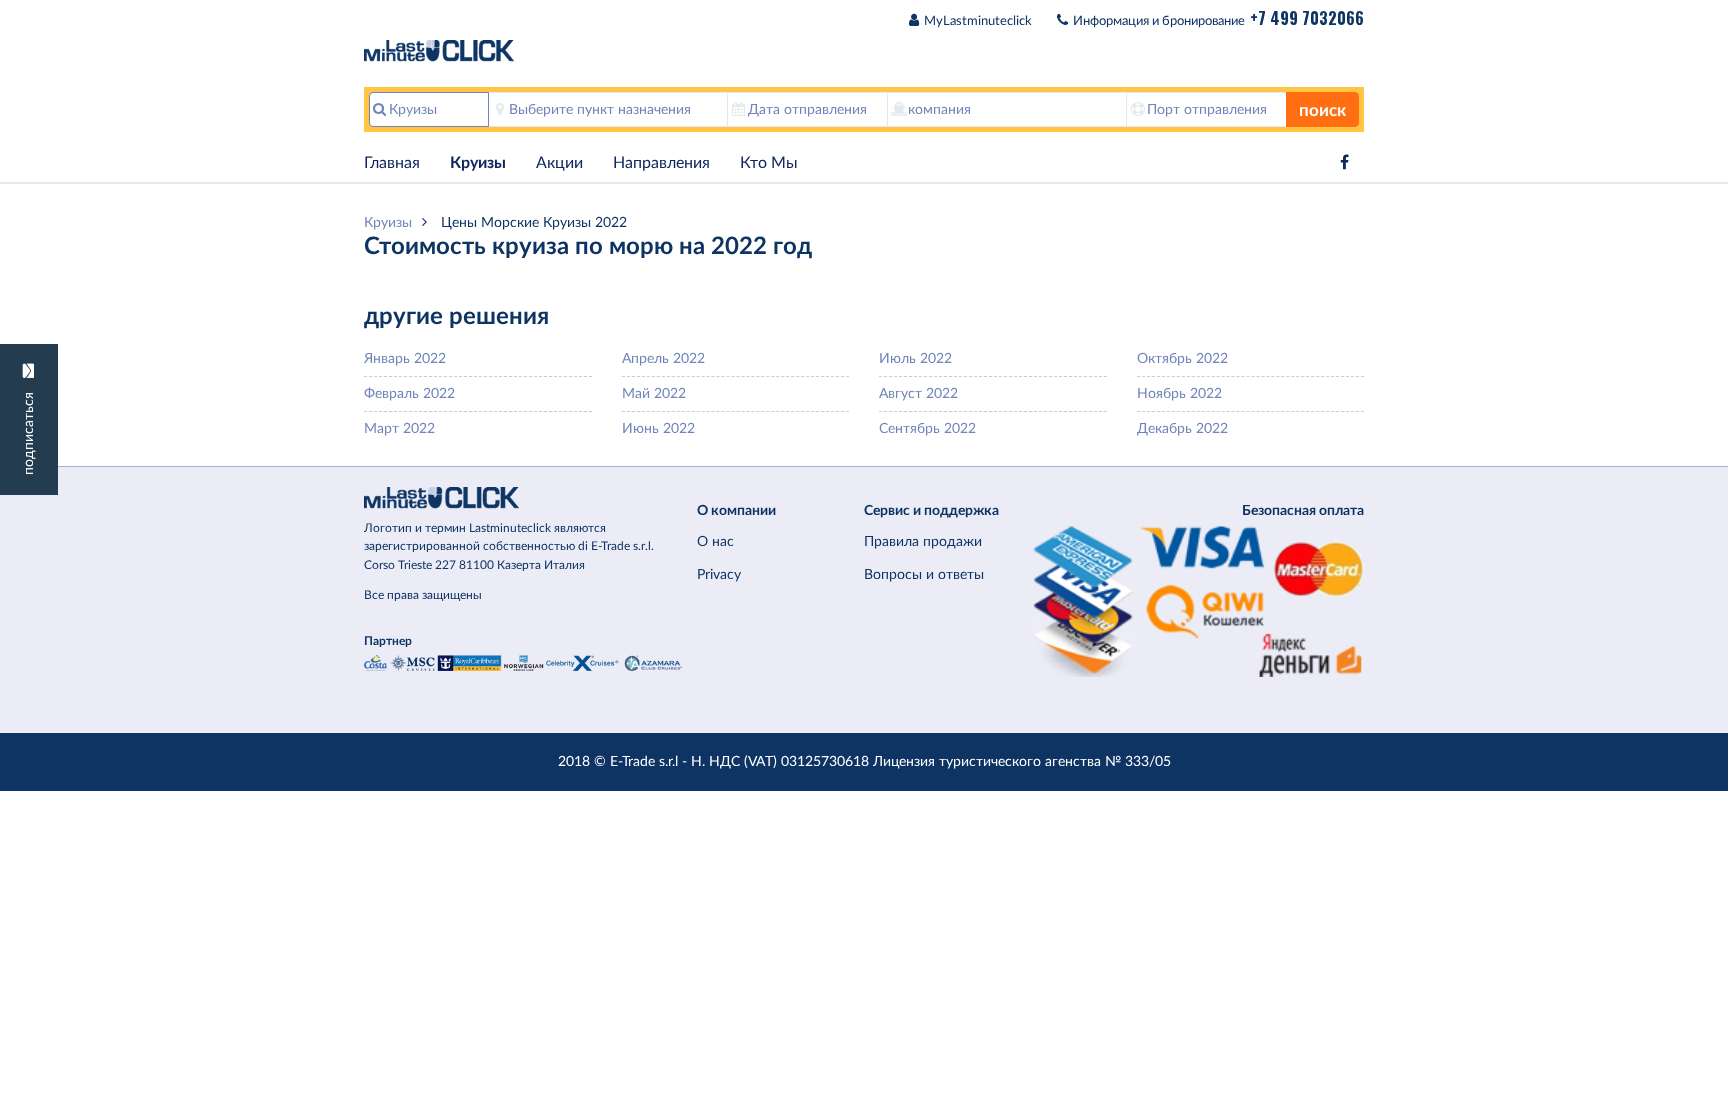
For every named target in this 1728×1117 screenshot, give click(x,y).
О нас (715, 541)
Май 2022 (654, 393)
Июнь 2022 (658, 428)
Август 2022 (918, 393)
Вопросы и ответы (924, 574)
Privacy (719, 574)
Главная (392, 163)
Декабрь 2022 (1182, 428)
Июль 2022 (915, 358)
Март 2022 (399, 428)
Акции (559, 163)
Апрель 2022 (663, 358)
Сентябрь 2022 (927, 428)
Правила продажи (923, 541)
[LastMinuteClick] (523, 498)
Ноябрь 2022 (1179, 393)
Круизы (478, 163)
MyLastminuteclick (978, 21)
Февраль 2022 (409, 393)
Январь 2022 (405, 358)
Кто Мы (769, 163)
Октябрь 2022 (1182, 358)
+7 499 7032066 (1307, 18)
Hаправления (661, 163)
